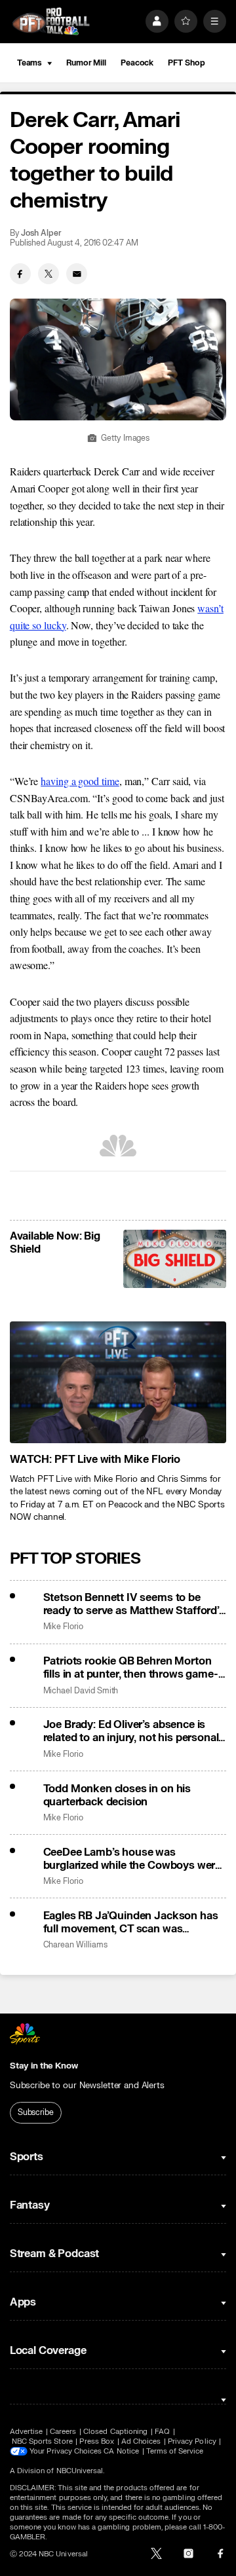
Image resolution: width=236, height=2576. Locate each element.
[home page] (51, 21)
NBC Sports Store (42, 2441)
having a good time (80, 781)
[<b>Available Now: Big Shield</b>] (175, 1259)
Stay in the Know (44, 2066)
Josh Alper (41, 233)
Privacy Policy (192, 2441)
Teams (29, 63)
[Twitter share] (49, 274)
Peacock (137, 63)
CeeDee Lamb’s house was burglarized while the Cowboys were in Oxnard (132, 1859)
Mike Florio (63, 1627)
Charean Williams (75, 1945)
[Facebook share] (20, 274)
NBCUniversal (80, 2471)
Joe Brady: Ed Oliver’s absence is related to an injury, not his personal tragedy (131, 1731)
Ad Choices (141, 2441)
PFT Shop (186, 63)
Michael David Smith (81, 1691)
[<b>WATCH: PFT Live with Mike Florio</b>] (118, 1382)
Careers (63, 2432)
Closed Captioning (115, 2432)
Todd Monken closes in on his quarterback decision (117, 1795)
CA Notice (121, 2451)
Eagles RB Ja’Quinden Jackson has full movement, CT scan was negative (131, 1923)
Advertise (27, 2432)
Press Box (97, 2441)
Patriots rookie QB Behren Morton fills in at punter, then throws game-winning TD (131, 1668)
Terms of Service (175, 2451)
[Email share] (77, 274)
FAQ (162, 2432)
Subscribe (36, 2112)
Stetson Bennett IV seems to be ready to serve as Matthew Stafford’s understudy (134, 1604)
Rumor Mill (86, 63)
